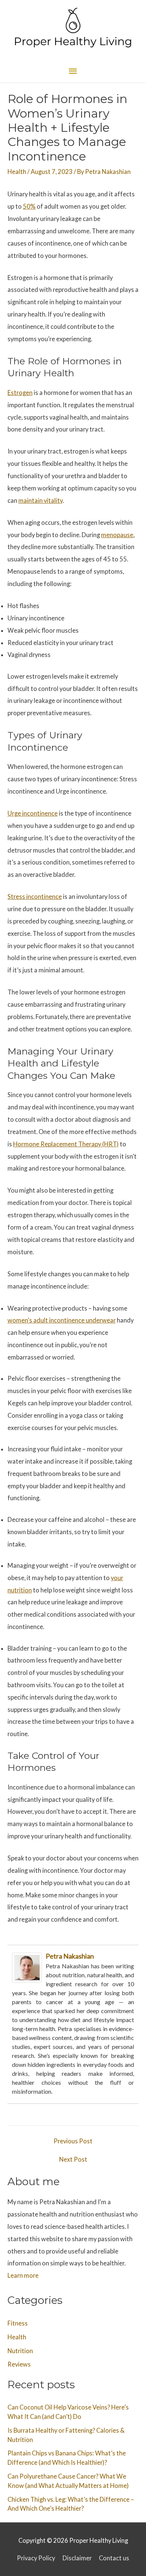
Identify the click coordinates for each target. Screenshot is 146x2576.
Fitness (18, 2323)
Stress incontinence (35, 896)
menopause (117, 535)
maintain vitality (40, 500)
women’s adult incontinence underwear (62, 1320)
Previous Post (73, 2141)
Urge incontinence (33, 813)
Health (17, 172)
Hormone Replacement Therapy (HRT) (66, 1144)
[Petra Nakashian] (27, 1967)
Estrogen (20, 393)
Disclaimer (77, 2558)
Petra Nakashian (70, 1956)
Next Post (73, 2159)
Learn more (23, 2275)
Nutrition (20, 2351)
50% (29, 206)
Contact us (114, 2558)
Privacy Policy (36, 2558)
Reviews (19, 2364)
